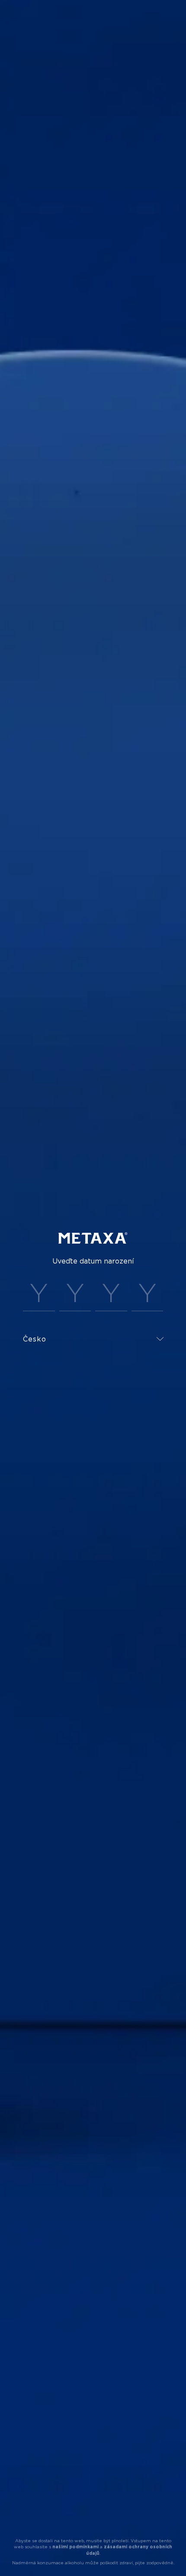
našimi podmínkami (75, 2547)
